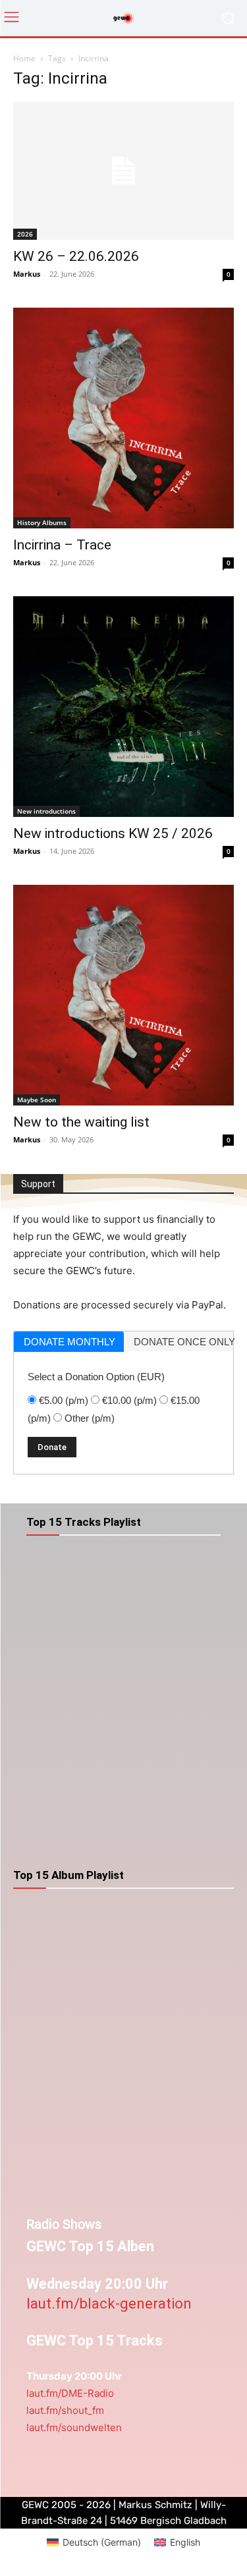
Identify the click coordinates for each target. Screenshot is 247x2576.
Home (24, 58)
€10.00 (129, 1400)
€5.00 (64, 1400)
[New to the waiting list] (123, 995)
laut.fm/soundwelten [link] (74, 2427)
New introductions (46, 811)
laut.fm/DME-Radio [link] (70, 2393)
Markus (27, 274)
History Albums (42, 522)
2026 (25, 234)
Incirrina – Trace (62, 545)
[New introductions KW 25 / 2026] (123, 707)
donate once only (184, 1342)
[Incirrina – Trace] (123, 418)
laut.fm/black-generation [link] (109, 2304)
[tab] (69, 1342)
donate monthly (69, 1342)
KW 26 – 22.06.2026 (76, 256)
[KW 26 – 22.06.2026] (123, 171)
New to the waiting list (81, 1122)
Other (90, 1418)
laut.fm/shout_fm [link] (65, 2410)
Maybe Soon (37, 1100)
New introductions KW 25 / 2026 (113, 833)
